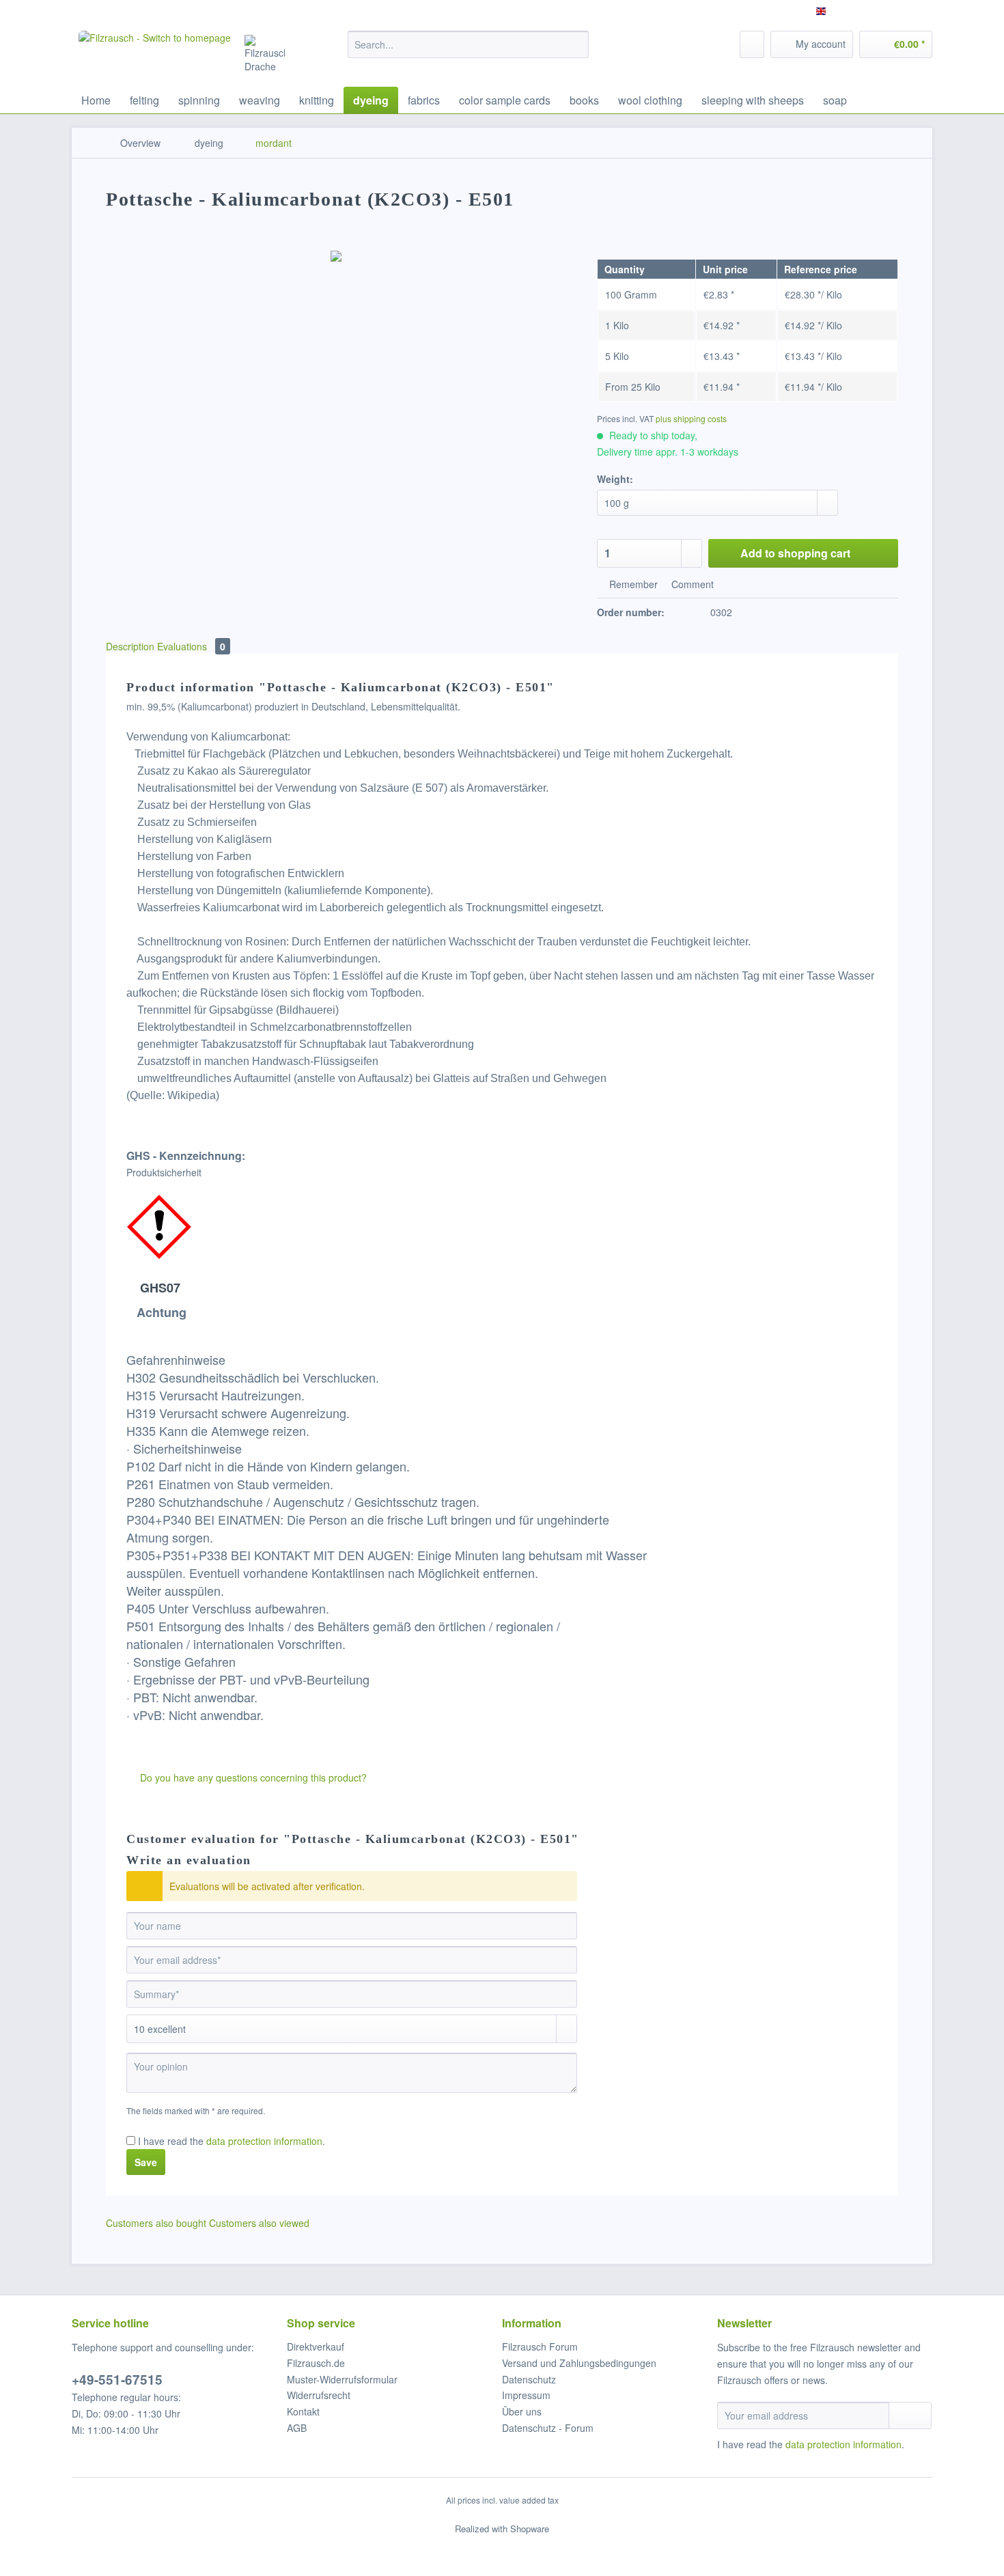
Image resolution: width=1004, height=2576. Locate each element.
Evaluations (191, 646)
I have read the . (232, 2141)
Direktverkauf (316, 2346)
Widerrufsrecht (319, 2395)
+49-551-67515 (117, 2380)
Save (146, 2162)
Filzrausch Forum (540, 2346)
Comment (691, 584)
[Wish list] (752, 44)
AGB (297, 2428)
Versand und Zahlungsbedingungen (579, 2363)
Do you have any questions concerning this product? (252, 1777)
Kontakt (303, 2411)
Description (130, 646)
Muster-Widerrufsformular (342, 2379)
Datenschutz (529, 2379)
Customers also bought (156, 2223)
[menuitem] (468, 51)
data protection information (264, 2141)
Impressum (526, 2395)
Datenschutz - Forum (548, 2428)
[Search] (576, 44)
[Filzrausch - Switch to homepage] (155, 55)
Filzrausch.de (316, 2363)
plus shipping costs (691, 418)
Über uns (522, 2411)
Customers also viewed (259, 2223)
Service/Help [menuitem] (896, 11)
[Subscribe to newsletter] (910, 2415)
